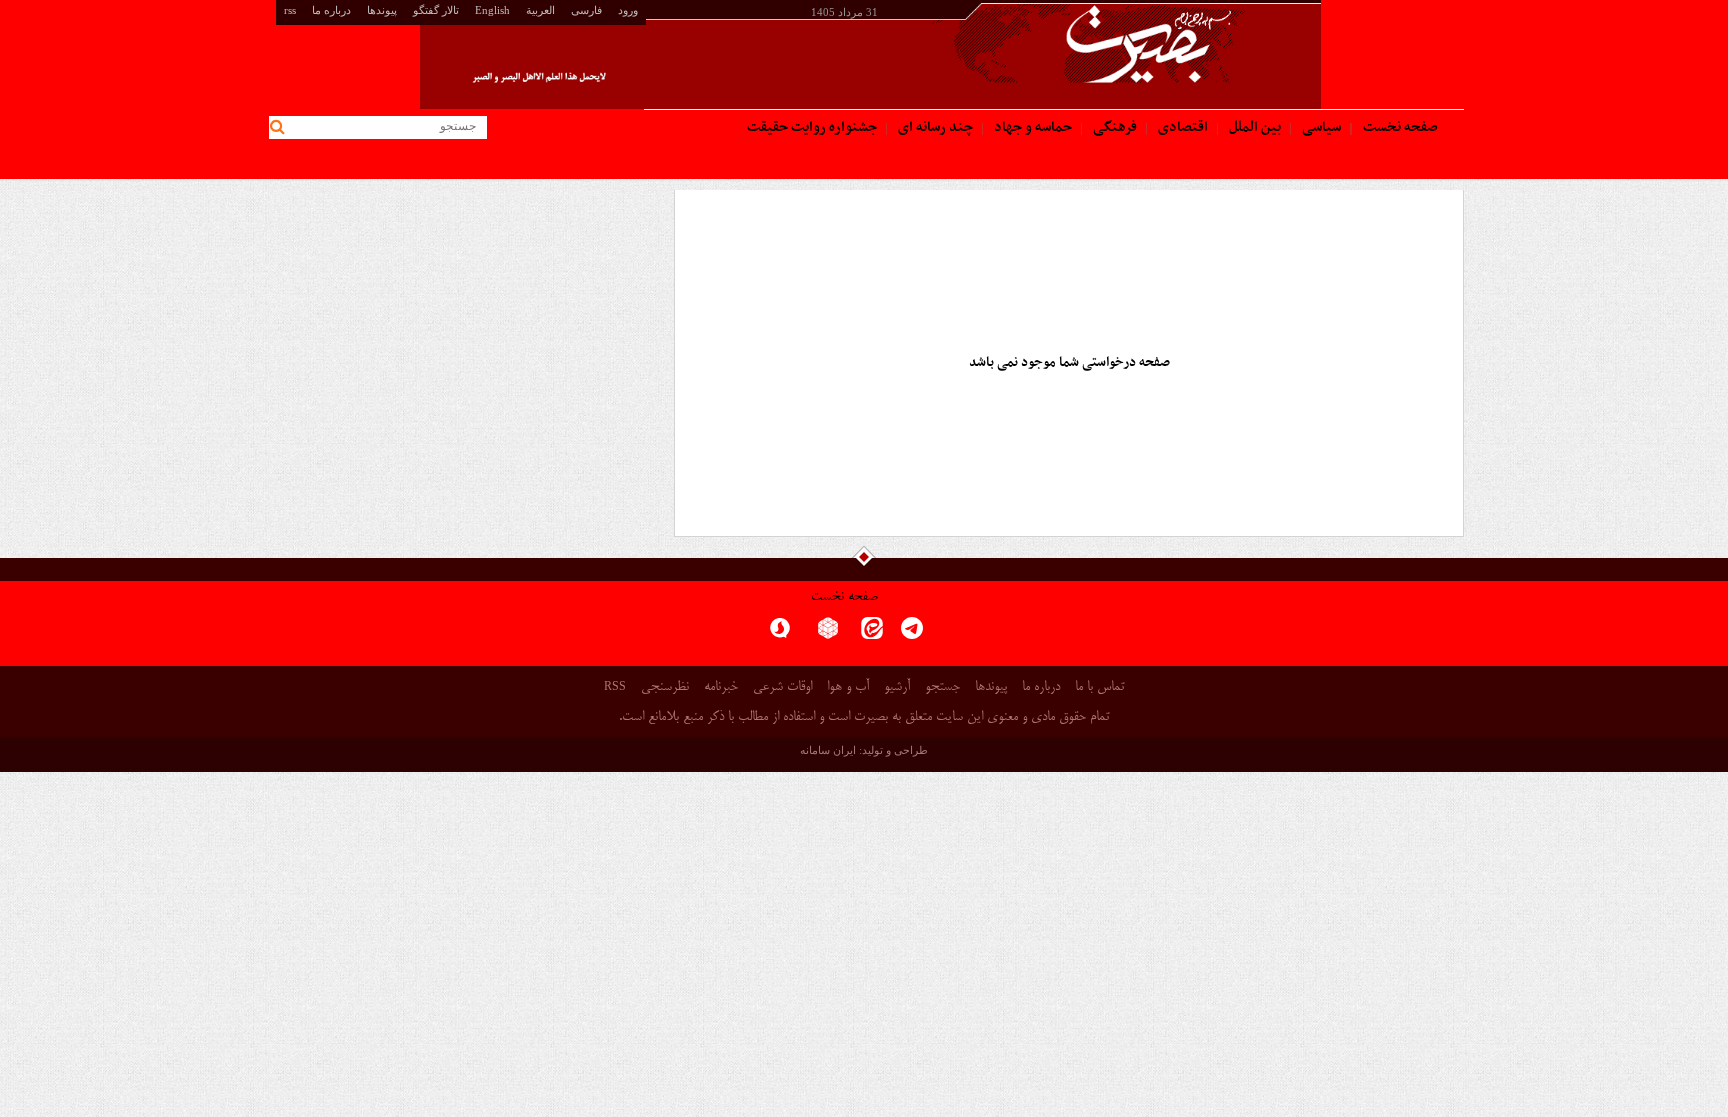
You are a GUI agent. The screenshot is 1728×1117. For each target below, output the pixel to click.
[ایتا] (872, 634)
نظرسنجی (665, 687)
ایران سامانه (828, 750)
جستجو (942, 687)
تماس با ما (1099, 687)
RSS (615, 686)
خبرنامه (721, 687)
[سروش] (780, 634)
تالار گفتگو (436, 10)
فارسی (586, 10)
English (492, 10)
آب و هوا (848, 687)
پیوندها (382, 10)
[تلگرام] (912, 634)
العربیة (540, 10)
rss (290, 10)
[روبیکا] (828, 634)
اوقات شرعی (782, 687)
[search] (280, 127)
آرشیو (897, 687)
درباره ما (331, 10)
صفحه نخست (844, 597)
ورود (628, 10)
